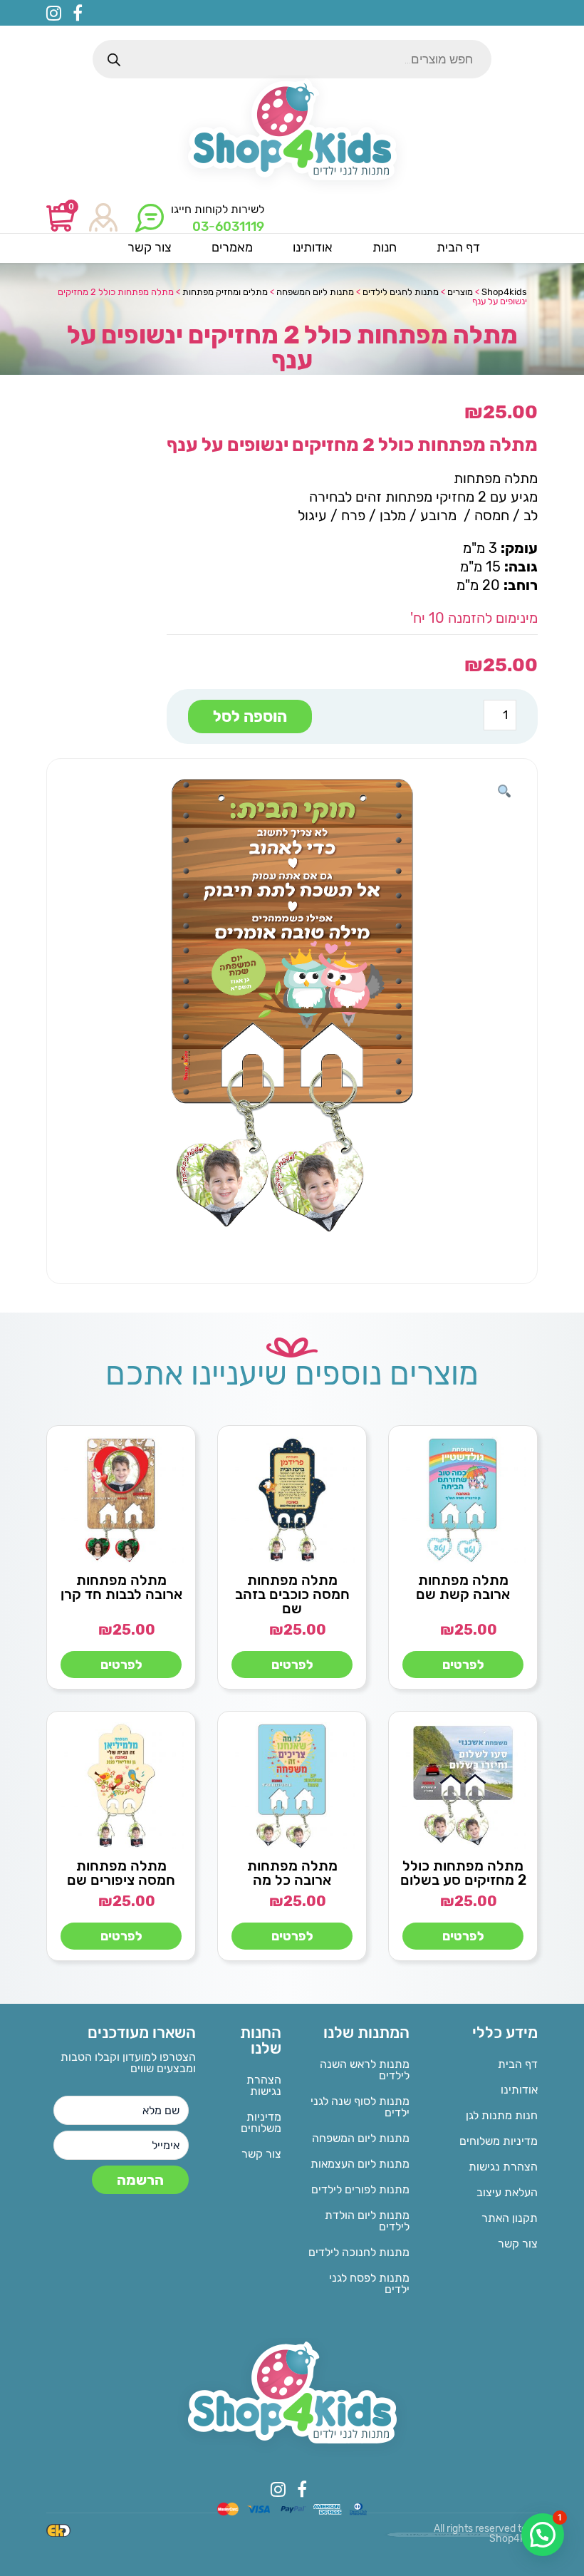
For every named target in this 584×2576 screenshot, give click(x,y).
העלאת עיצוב (507, 2192)
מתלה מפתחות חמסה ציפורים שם (121, 1873)
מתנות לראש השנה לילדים (365, 2070)
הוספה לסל (250, 717)
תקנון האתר (510, 2218)
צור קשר (518, 2244)
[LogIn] (103, 218)
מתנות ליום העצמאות (360, 2164)
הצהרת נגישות (503, 2167)
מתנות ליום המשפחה (361, 2138)
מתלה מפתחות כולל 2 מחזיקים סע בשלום (463, 1873)
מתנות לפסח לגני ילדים (369, 2283)
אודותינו (519, 2090)
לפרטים (463, 1665)
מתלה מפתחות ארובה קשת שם (463, 1587)
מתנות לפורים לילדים (360, 2189)
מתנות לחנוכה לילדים (359, 2252)
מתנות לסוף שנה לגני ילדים (360, 2107)
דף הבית (518, 2064)
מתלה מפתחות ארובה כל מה (292, 1873)
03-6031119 (228, 227)
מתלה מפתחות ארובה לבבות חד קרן (121, 1587)
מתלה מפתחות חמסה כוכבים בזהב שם (292, 1594)
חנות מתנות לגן (502, 2115)
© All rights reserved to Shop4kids (486, 2534)
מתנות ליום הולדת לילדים (367, 2221)
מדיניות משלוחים (499, 2141)
